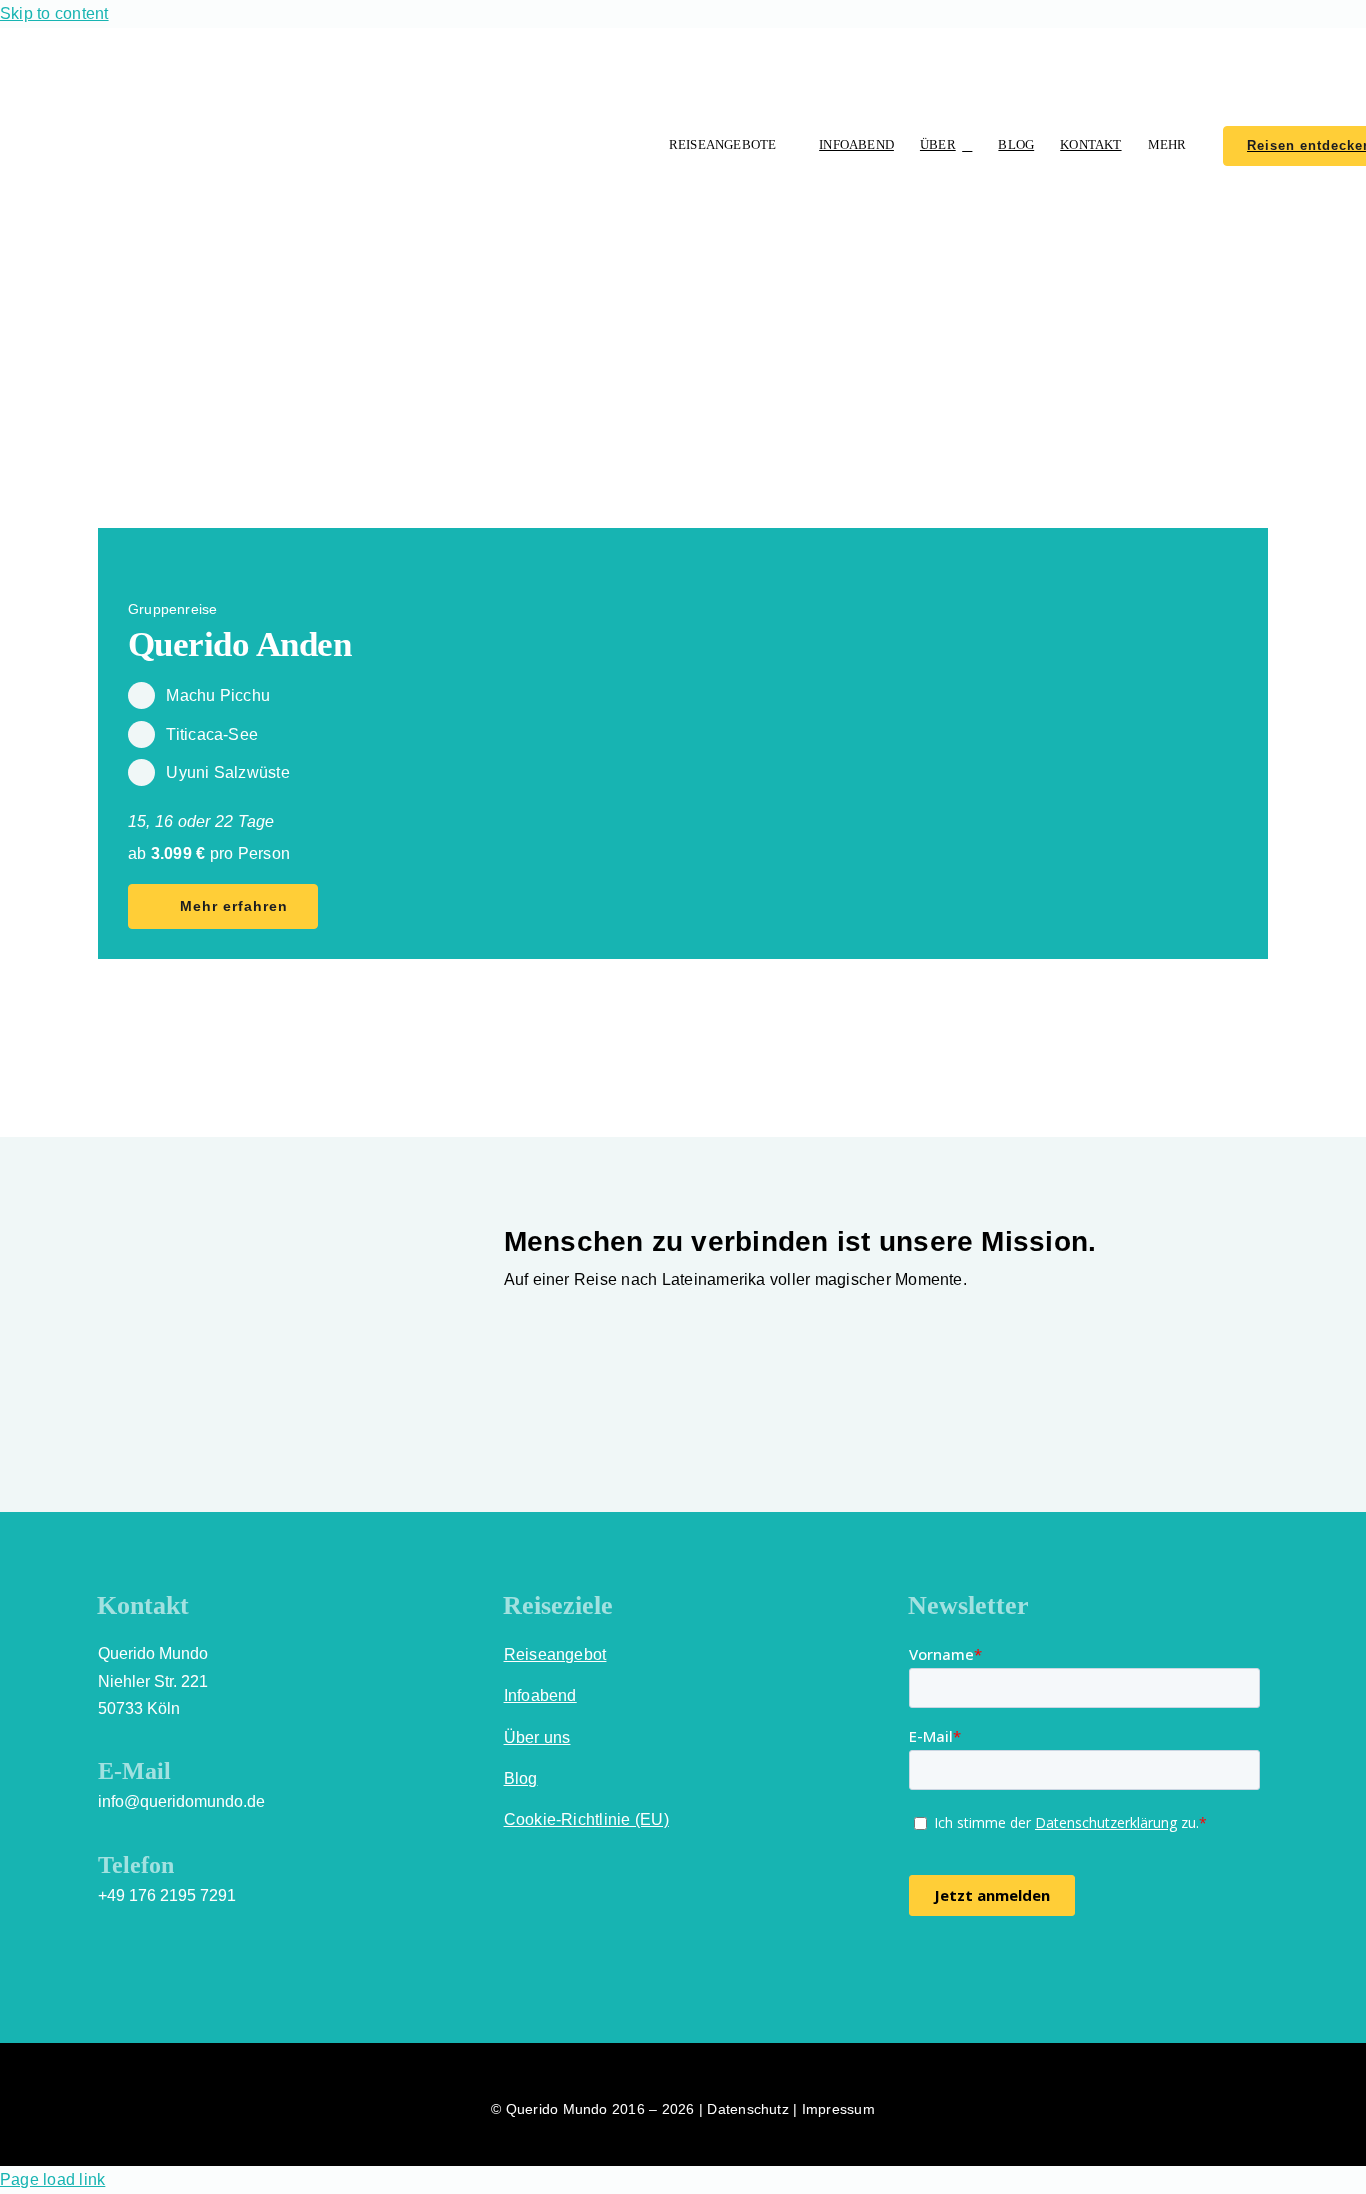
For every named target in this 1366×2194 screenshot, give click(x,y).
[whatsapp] (1026, 1973)
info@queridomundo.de (181, 1801)
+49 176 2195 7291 (167, 1895)
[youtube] (990, 1973)
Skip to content (54, 13)
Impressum (838, 2109)
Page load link (52, 2179)
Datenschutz (748, 2109)
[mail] (1062, 1973)
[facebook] (917, 1973)
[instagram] (953, 1973)
